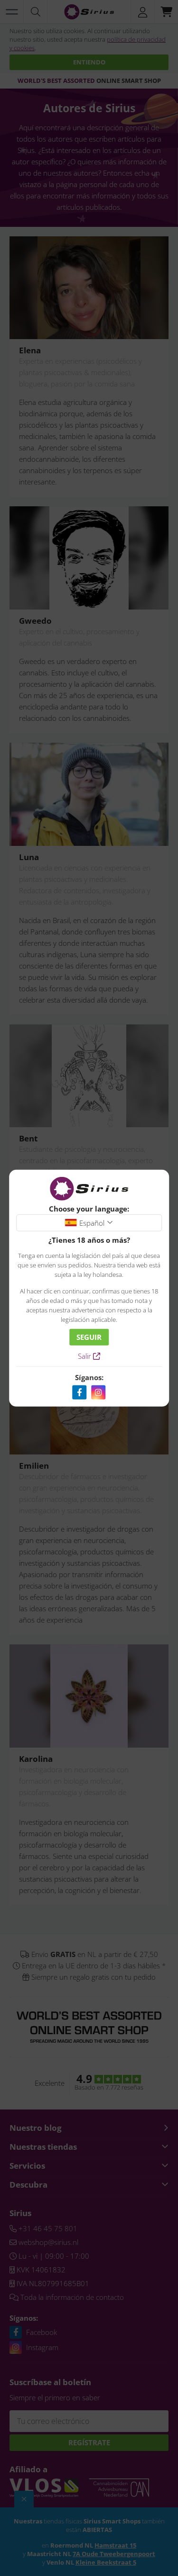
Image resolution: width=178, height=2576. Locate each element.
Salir (85, 1356)
